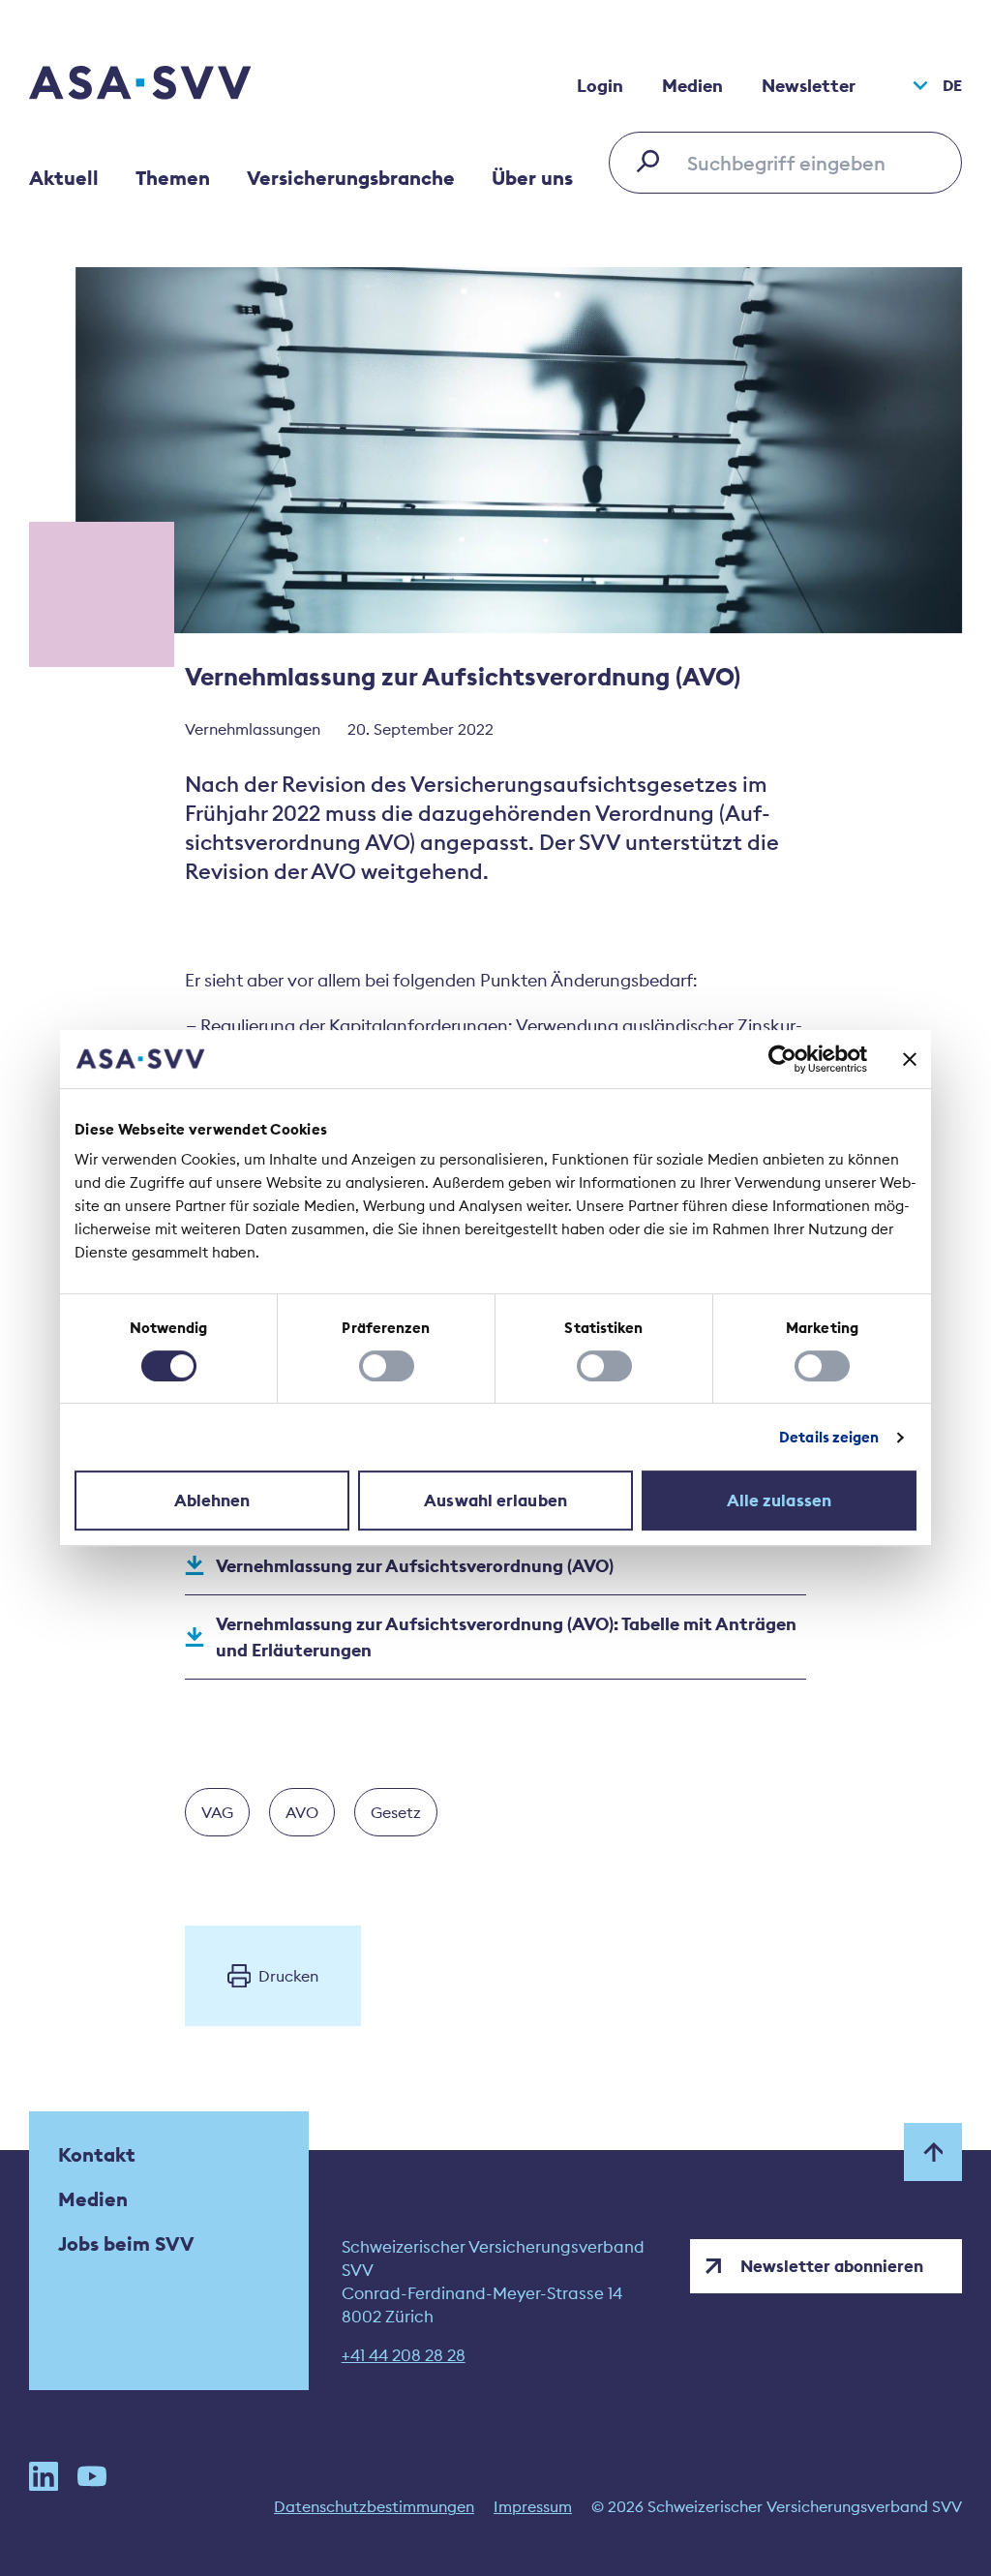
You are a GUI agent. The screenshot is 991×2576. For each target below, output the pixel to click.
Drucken (288, 1976)
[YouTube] (92, 2476)
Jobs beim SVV (126, 2243)
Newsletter (809, 86)
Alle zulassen (779, 1500)
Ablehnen (212, 1500)
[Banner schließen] (910, 1059)
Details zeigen (829, 1437)
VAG (217, 1812)
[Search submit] (653, 161)
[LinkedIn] (44, 2476)
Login (600, 86)
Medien (692, 86)
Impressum (533, 2506)
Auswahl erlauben (495, 1500)
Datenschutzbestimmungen (374, 2506)
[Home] (174, 85)
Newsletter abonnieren (832, 2266)
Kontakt (97, 2154)
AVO (302, 1812)
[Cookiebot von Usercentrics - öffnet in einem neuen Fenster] (782, 1059)
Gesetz (396, 1812)
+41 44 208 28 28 (404, 2355)
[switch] (387, 1366)
